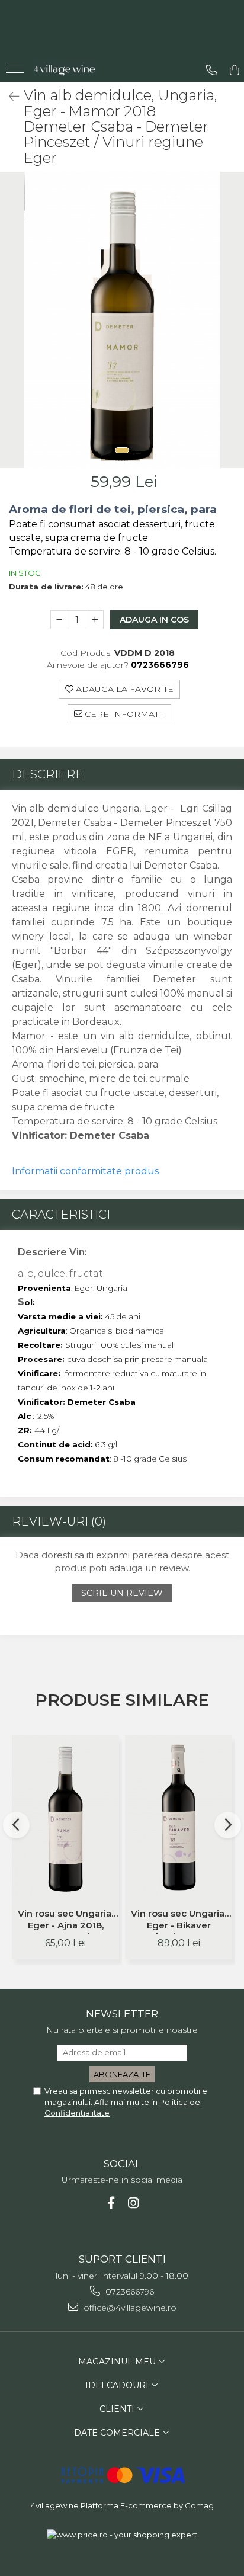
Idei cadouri (118, 2385)
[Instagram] (134, 2203)
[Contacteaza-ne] (211, 70)
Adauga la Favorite (123, 689)
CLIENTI (118, 2409)
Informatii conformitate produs (85, 1171)
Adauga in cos (154, 620)
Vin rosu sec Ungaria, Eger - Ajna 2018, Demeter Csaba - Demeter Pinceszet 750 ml (65, 1921)
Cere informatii (123, 714)
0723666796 (129, 2292)
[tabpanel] (122, 320)
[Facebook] (111, 2203)
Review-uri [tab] (59, 1521)
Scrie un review (122, 1593)
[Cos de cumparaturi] (235, 70)
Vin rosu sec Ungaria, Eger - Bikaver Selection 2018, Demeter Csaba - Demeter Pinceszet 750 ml (179, 1921)
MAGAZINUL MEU (118, 2362)
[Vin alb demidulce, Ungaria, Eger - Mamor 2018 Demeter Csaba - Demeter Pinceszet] (122, 320)
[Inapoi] (9, 97)
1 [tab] (122, 450)
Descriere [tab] (48, 774)
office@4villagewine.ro (129, 2308)
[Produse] (16, 72)
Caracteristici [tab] (61, 1215)
